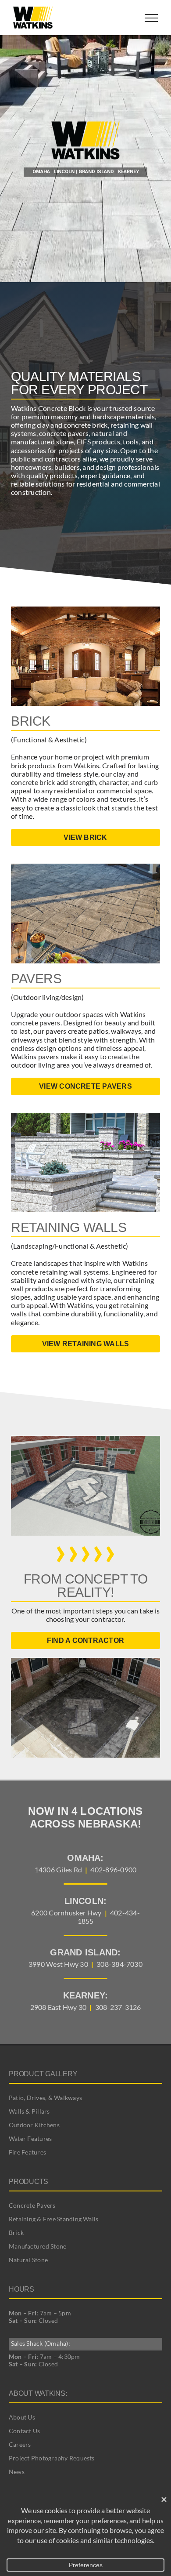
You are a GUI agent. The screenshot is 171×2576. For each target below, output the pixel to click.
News (17, 2472)
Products (28, 2182)
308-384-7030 (119, 1964)
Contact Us (24, 2431)
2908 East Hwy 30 (59, 2007)
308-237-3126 (118, 2007)
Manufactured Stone (37, 2246)
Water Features (30, 2138)
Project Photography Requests (52, 2458)
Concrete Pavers (32, 2205)
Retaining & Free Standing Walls (53, 2219)
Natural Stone (28, 2260)
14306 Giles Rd (58, 1869)
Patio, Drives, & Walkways (45, 2098)
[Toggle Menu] (151, 18)
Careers (20, 2444)
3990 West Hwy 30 (58, 1964)
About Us (22, 2417)
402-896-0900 (113, 1869)
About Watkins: (38, 2393)
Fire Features (27, 2152)
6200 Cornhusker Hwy (66, 1913)
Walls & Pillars (29, 2111)
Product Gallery (43, 2074)
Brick (16, 2233)
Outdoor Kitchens (34, 2125)
